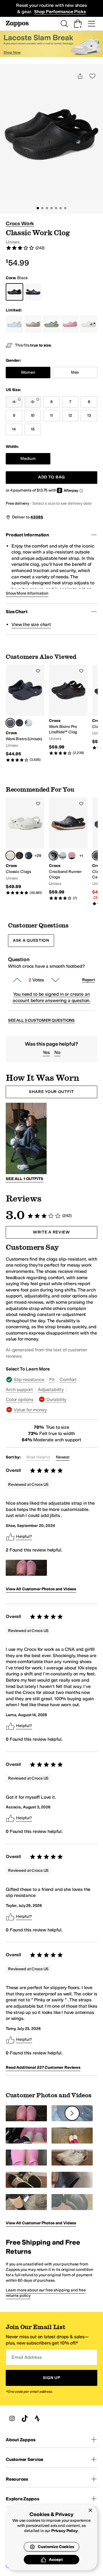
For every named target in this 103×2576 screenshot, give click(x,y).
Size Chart (16, 612)
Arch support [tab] (19, 1389)
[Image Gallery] (26, 1568)
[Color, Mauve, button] (72, 856)
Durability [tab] (56, 1399)
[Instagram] (12, 2418)
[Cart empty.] (78, 24)
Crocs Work (20, 224)
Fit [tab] (52, 1379)
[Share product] (80, 76)
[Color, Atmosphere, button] (63, 856)
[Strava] (37, 2418)
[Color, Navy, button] (29, 856)
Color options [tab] (20, 1399)
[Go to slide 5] (56, 208)
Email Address (27, 2357)
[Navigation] (92, 24)
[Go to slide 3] (47, 208)
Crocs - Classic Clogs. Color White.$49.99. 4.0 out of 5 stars (25, 846)
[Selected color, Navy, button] (10, 723)
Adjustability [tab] (51, 1389)
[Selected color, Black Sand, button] (97, 856)
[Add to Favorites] (38, 671)
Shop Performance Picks (60, 12)
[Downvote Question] (56, 980)
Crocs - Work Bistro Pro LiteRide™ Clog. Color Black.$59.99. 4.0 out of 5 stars (68, 710)
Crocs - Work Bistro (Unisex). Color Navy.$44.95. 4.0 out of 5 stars (25, 714)
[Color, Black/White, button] (29, 723)
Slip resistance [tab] (29, 1379)
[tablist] (51, 1395)
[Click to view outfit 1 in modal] (26, 1138)
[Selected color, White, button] (10, 856)
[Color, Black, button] (19, 723)
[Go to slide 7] (65, 208)
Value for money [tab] (30, 1410)
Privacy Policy (65, 2531)
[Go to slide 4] (51, 208)
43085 (37, 517)
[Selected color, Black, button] (54, 856)
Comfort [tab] (68, 1379)
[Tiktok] (25, 2418)
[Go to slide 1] (38, 208)
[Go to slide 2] (42, 208)
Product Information (27, 535)
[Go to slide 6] (61, 208)
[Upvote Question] (17, 980)
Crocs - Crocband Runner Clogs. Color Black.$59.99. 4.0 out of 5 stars (68, 849)
